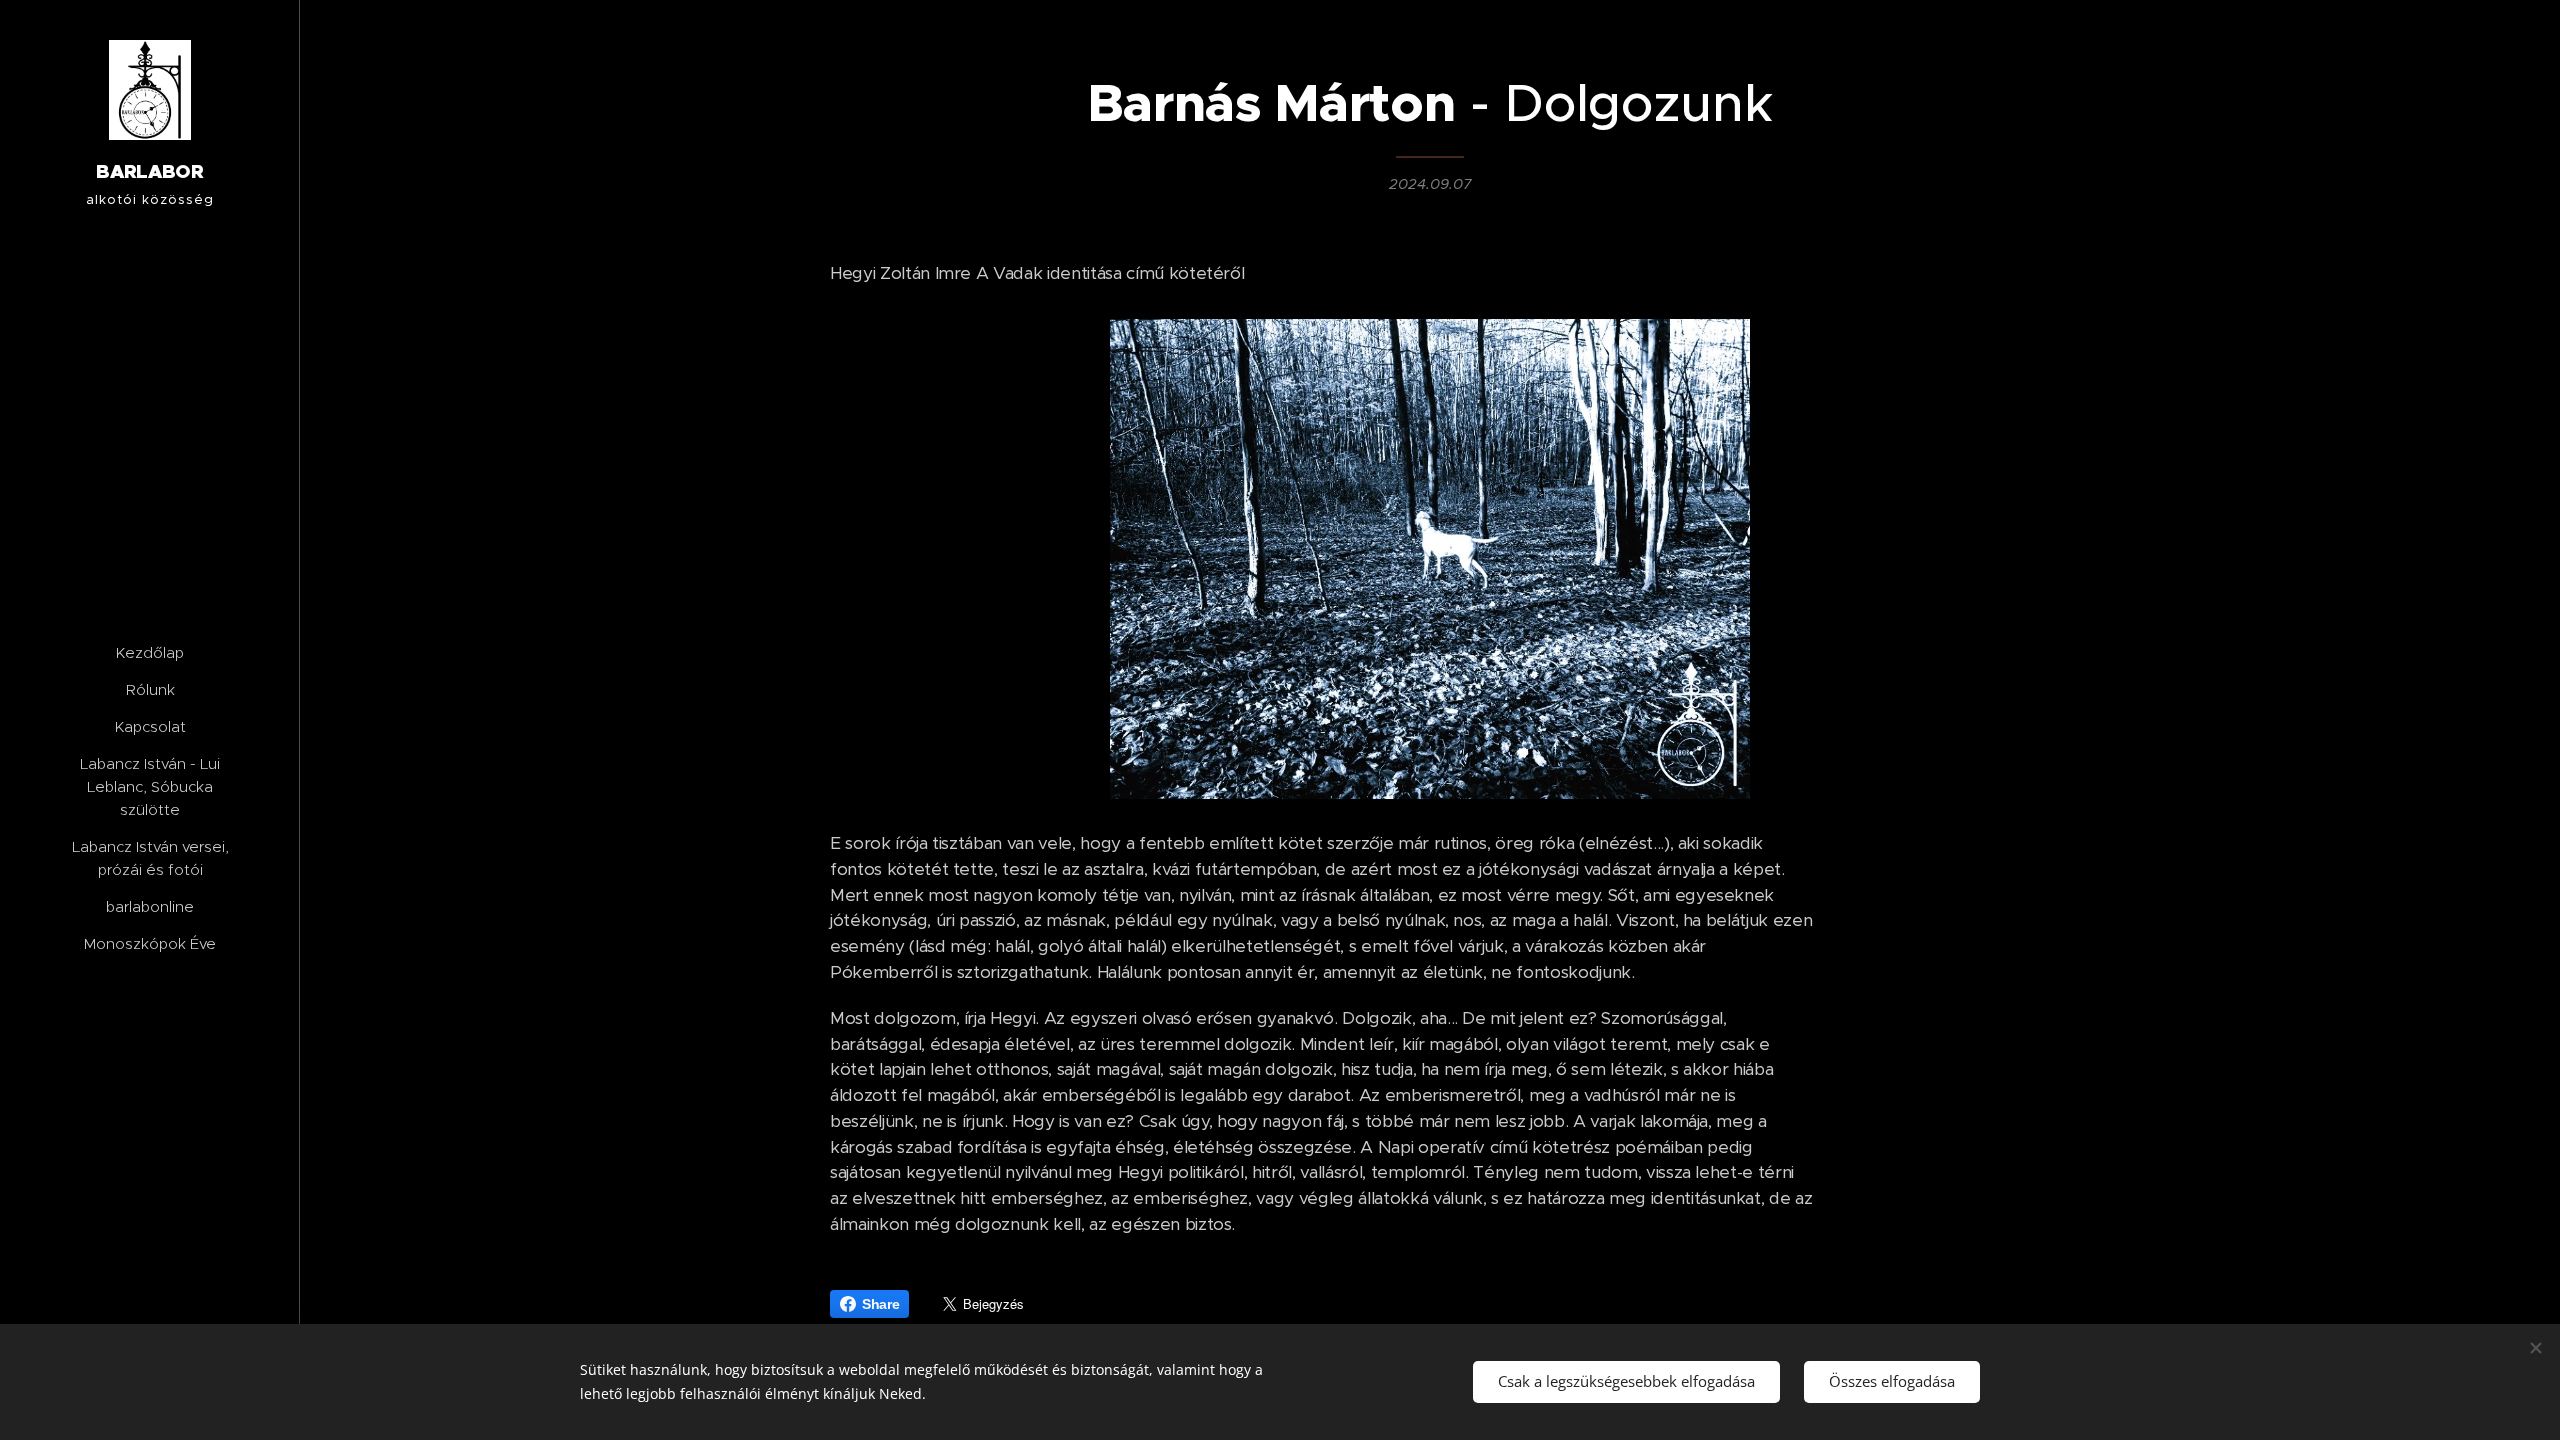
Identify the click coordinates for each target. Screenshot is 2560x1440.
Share (880, 1304)
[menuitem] (150, 652)
